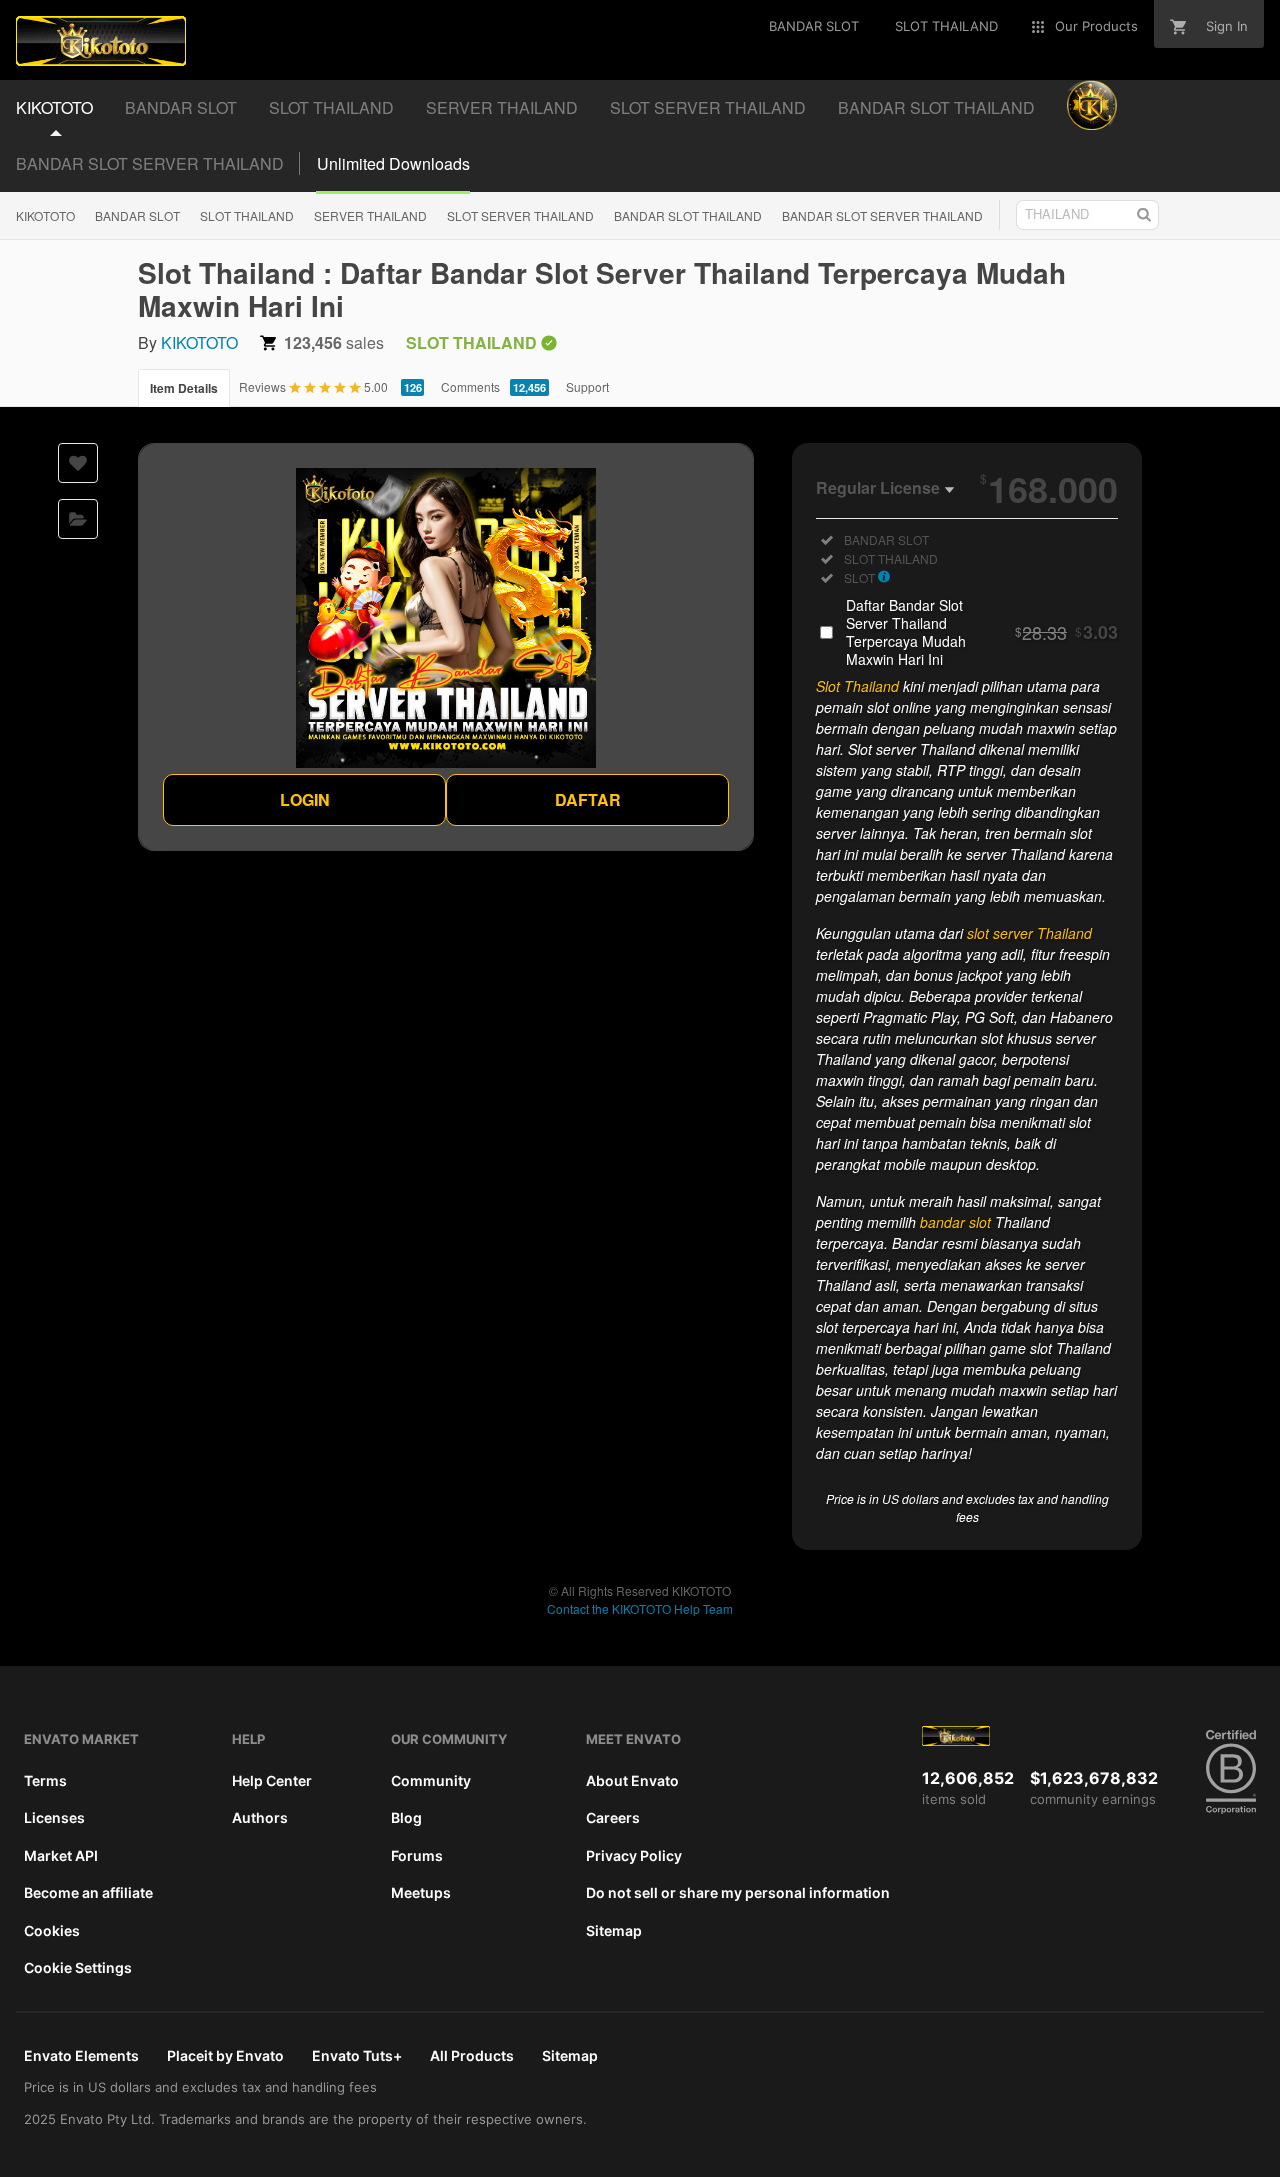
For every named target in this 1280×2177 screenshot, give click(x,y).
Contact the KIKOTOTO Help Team (640, 1608)
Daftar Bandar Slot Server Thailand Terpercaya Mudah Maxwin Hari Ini (982, 632)
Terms (45, 1780)
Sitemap (614, 1930)
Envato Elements (81, 2055)
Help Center (272, 1780)
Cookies (52, 1930)
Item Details (184, 388)
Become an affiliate (88, 1892)
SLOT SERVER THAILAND (520, 215)
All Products (472, 2055)
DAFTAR (588, 799)
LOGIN (305, 799)
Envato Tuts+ (357, 2055)
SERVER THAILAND (370, 215)
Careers (613, 1817)
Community (431, 1780)
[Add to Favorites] (78, 463)
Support (587, 386)
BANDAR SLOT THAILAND (688, 215)
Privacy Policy (634, 1855)
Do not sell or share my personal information (738, 1892)
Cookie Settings (78, 1967)
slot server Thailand (1029, 933)
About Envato (632, 1780)
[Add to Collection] (78, 519)
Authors (260, 1817)
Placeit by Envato (225, 2055)
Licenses (54, 1817)
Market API (61, 1855)
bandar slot (955, 1222)
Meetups (421, 1892)
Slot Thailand (857, 686)
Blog (406, 1817)
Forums (417, 1855)
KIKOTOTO (45, 215)
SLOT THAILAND (247, 215)
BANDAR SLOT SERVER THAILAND (150, 163)
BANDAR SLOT (137, 215)
